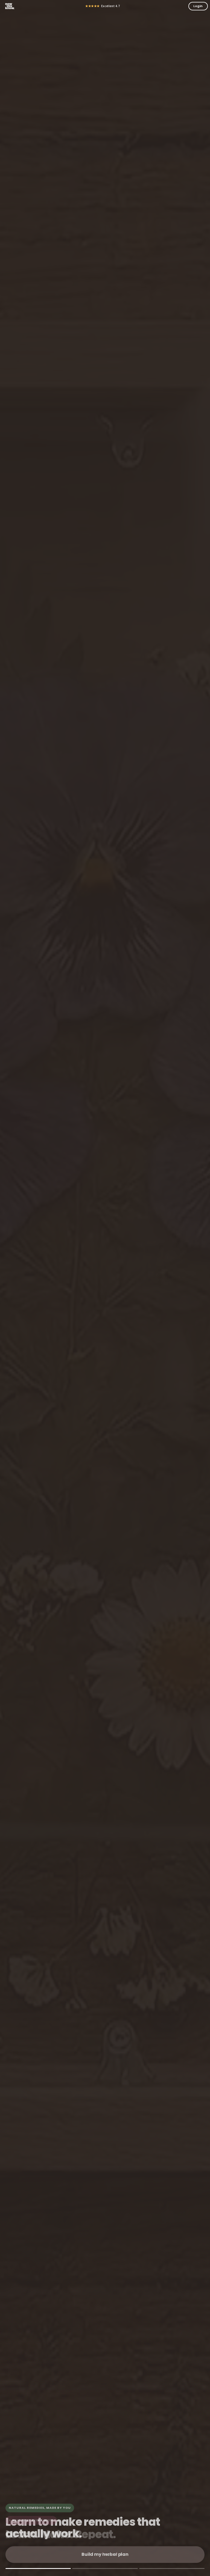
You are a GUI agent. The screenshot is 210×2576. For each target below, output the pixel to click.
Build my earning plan (105, 2554)
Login (198, 6)
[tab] (38, 2568)
